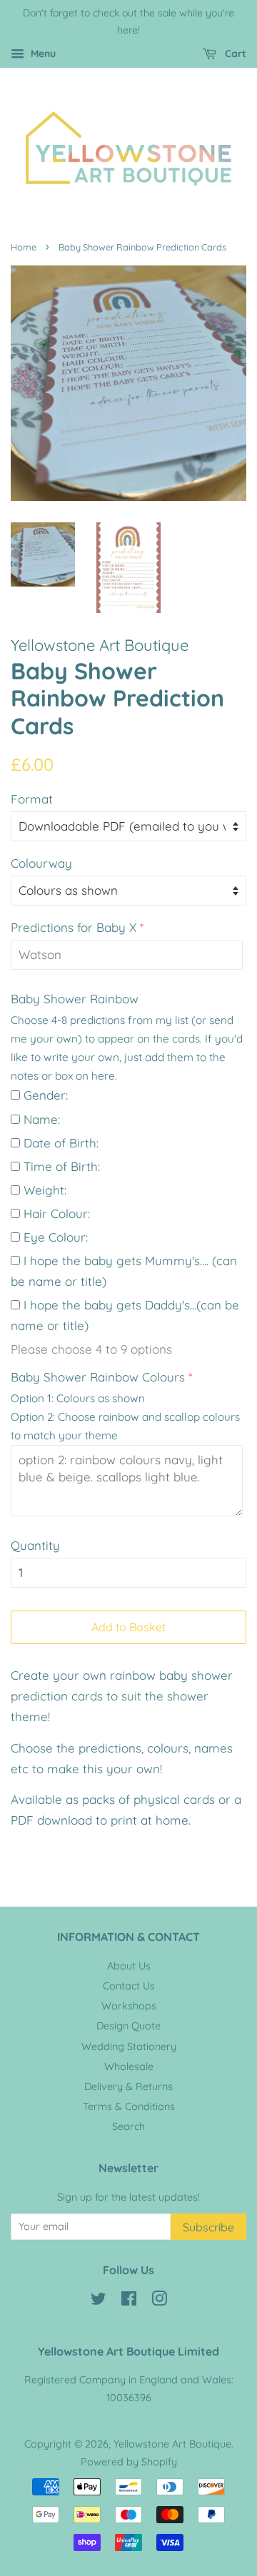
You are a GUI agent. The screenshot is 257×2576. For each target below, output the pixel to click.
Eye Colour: (56, 1237)
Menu (42, 54)
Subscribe (208, 2227)
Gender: (46, 1095)
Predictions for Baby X (74, 927)
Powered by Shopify (129, 2462)
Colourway (41, 863)
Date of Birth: (61, 1143)
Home (24, 247)
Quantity (35, 1545)
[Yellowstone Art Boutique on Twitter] (99, 2301)
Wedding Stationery (129, 2047)
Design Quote (128, 2026)
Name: (42, 1119)
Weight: (45, 1190)
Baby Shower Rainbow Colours (98, 1377)
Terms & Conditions (129, 2106)
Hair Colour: (57, 1213)
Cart (234, 54)
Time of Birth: (62, 1166)
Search (128, 2126)
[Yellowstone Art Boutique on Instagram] (159, 2301)
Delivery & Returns (128, 2086)
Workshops (129, 2006)
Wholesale (129, 2067)
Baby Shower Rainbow (75, 999)
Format (32, 799)
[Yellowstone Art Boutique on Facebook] (129, 2301)
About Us (129, 1966)
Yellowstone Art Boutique (172, 2444)
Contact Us (129, 1986)
